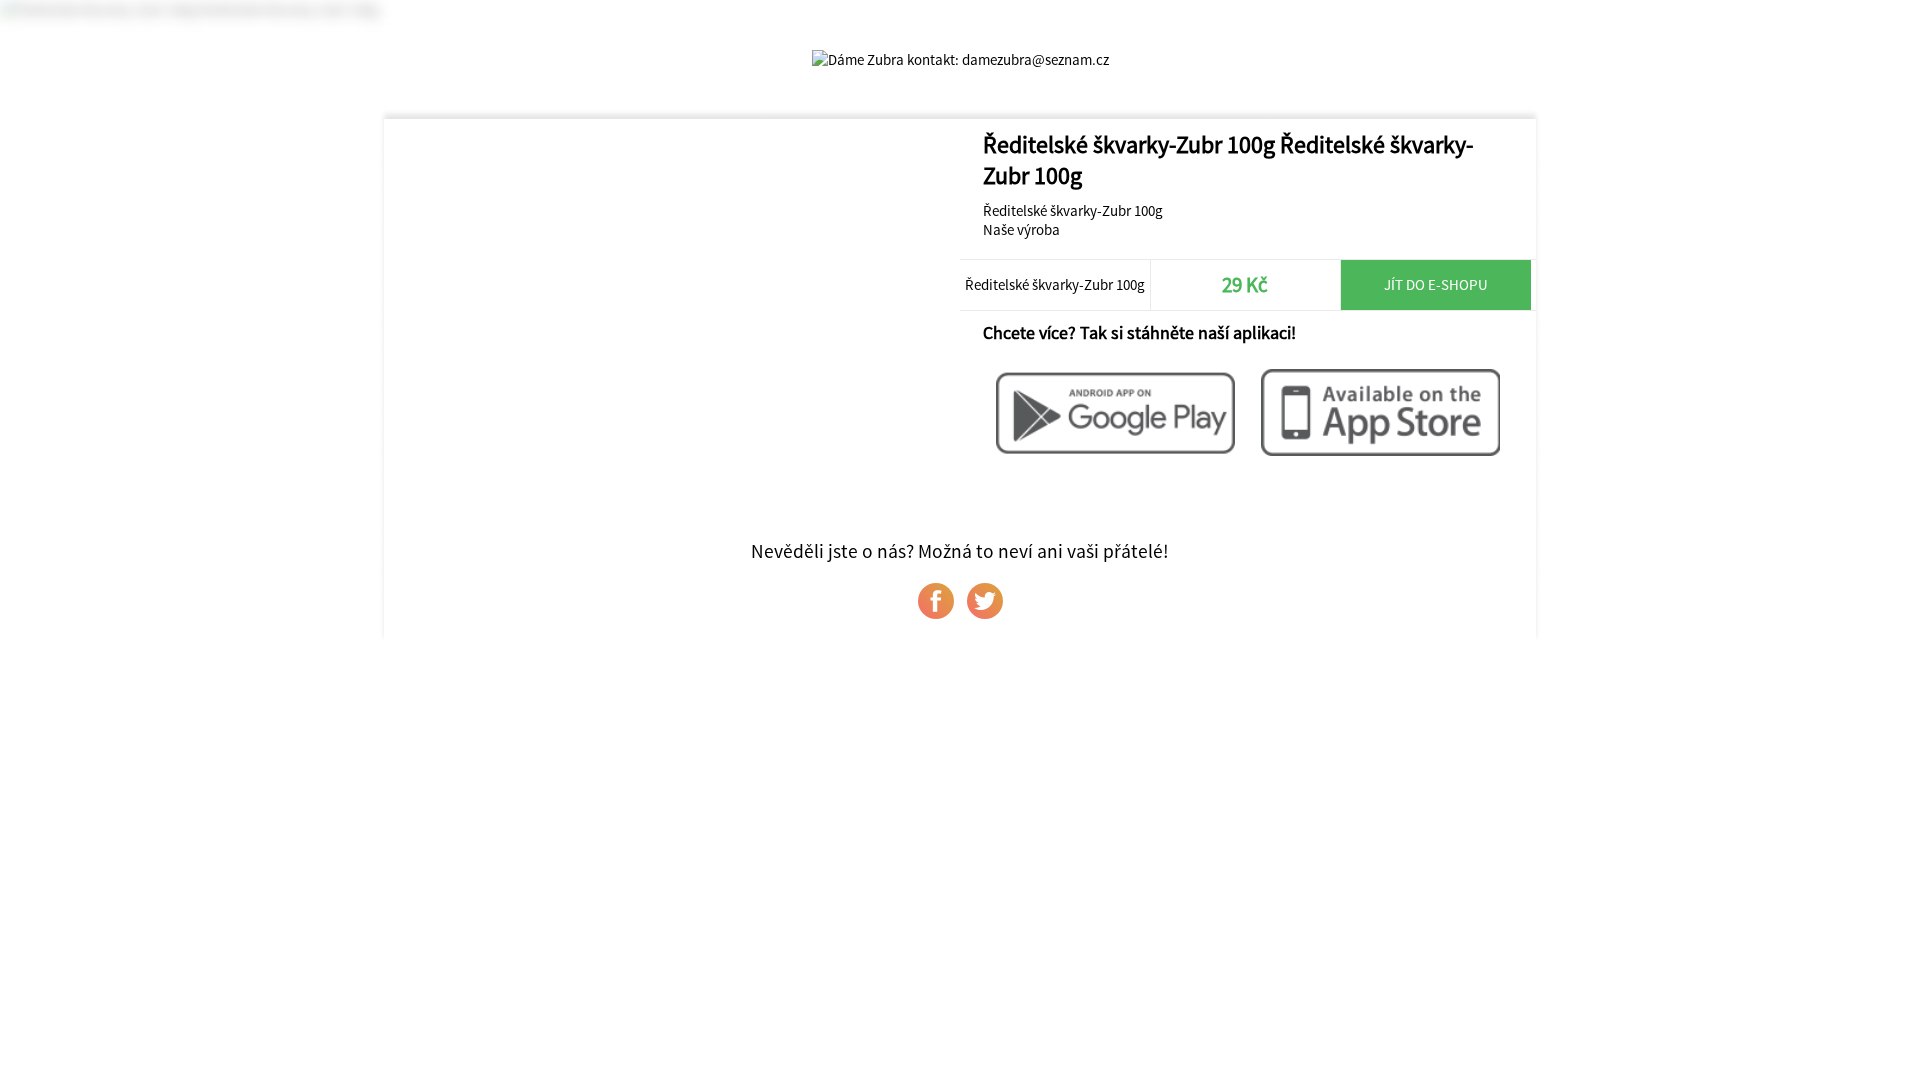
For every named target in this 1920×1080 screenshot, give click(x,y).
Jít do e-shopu (1436, 284)
